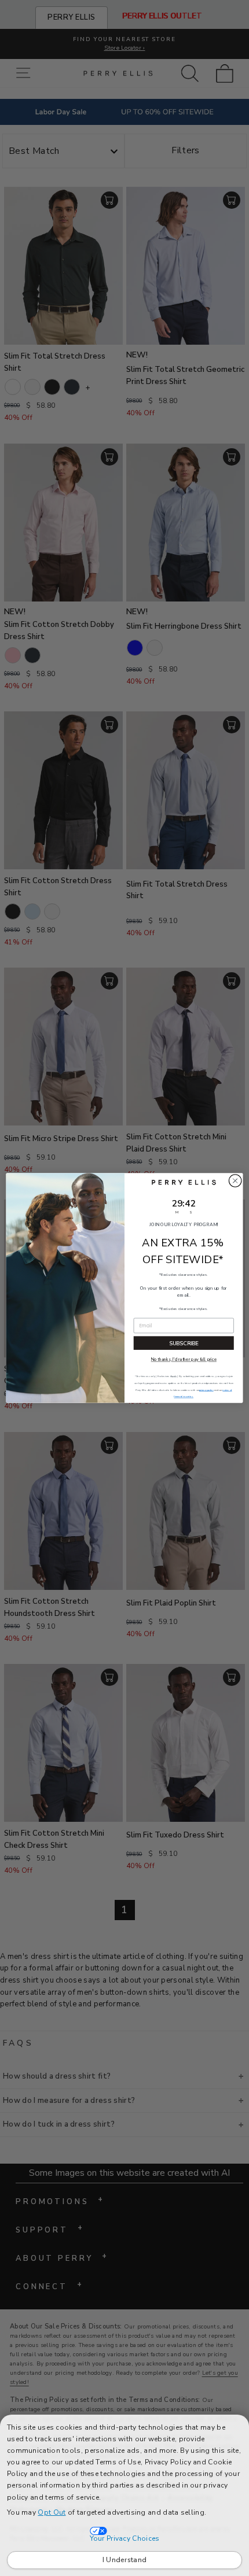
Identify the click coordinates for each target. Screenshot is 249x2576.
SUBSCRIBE (184, 1343)
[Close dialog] (235, 1181)
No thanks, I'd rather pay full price (184, 1360)
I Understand (125, 2560)
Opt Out (52, 2512)
